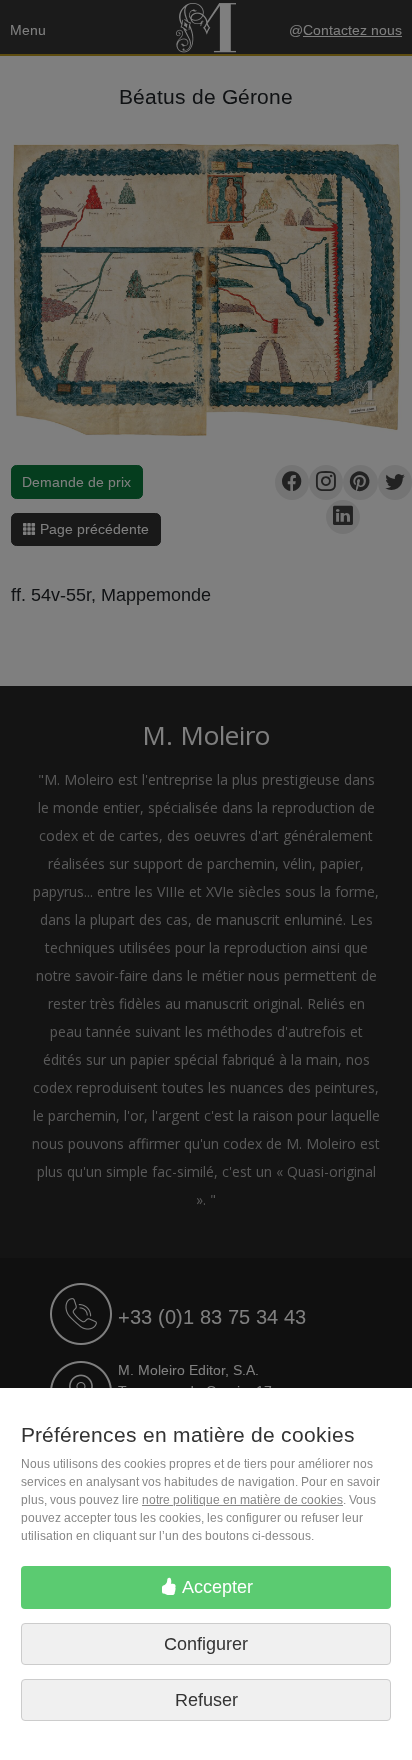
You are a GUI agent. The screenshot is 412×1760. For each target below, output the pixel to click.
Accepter (215, 1587)
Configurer (206, 1644)
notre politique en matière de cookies (242, 1500)
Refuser (206, 1700)
